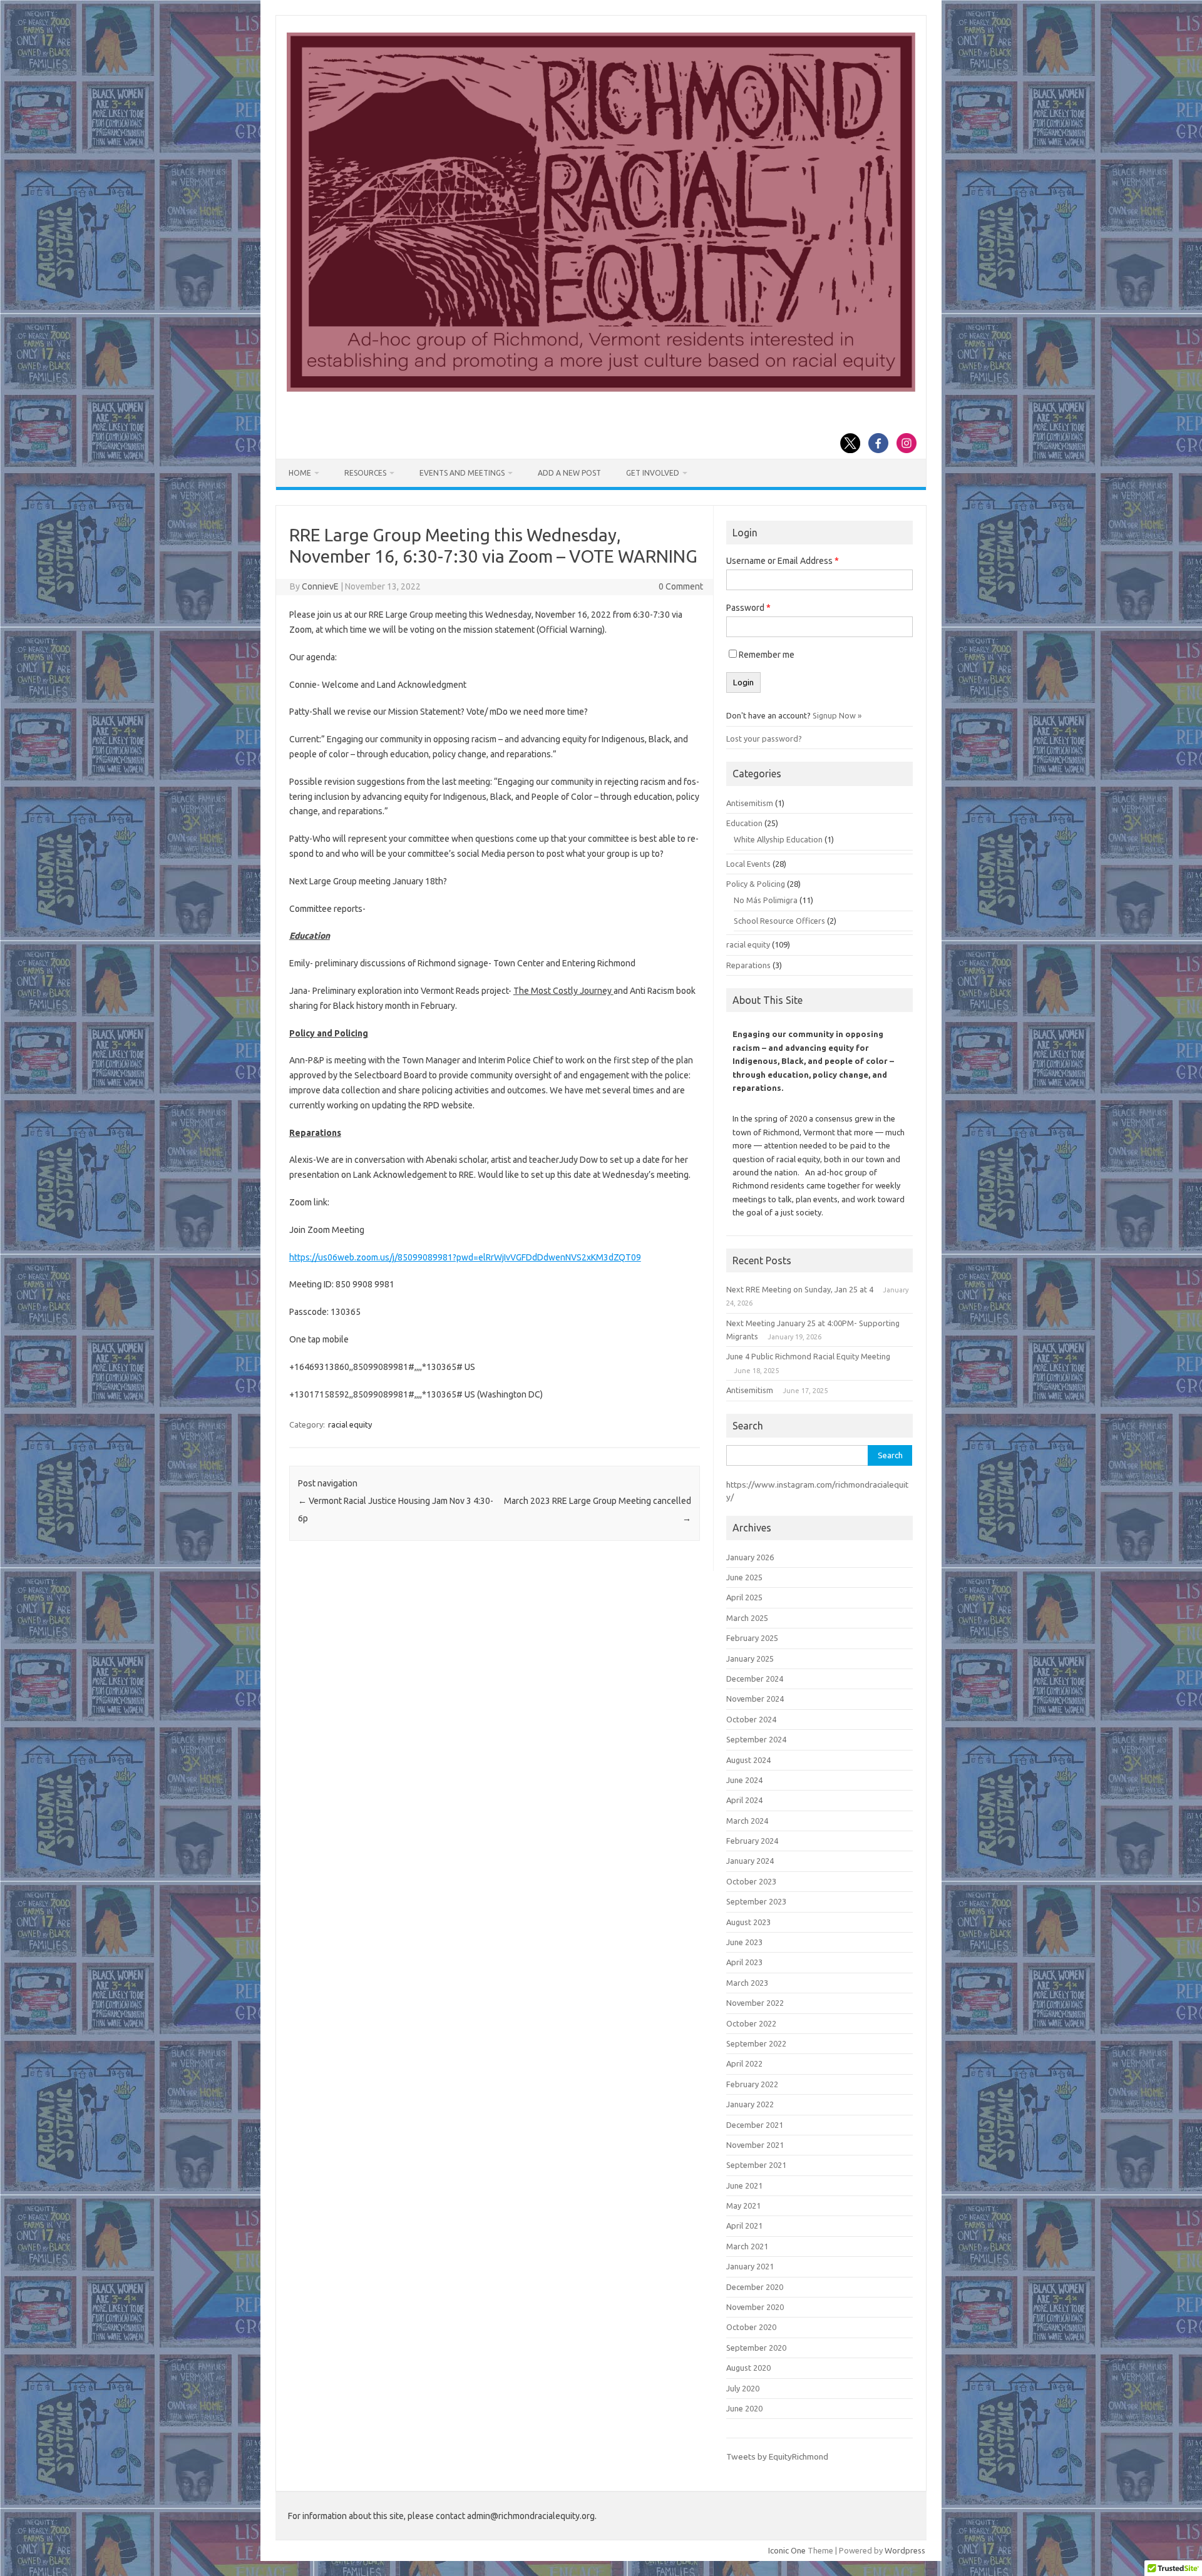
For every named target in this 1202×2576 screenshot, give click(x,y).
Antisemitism (750, 803)
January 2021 (750, 2266)
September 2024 (756, 1739)
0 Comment (681, 586)
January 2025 (750, 1659)
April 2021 (744, 2226)
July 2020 (743, 2388)
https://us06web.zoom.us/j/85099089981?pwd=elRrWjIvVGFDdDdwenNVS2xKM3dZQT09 (465, 1257)
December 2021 (755, 2125)
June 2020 (744, 2408)
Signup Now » (837, 715)
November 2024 (755, 1699)
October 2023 (751, 1881)
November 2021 (755, 2145)
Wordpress (905, 2550)
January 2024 (750, 1861)
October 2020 (751, 2327)
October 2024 (751, 1719)
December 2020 (755, 2287)
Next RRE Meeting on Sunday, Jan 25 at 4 (800, 1289)
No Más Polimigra (766, 900)
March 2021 (747, 2246)
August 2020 (748, 2368)
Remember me (767, 655)
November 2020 (755, 2307)
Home (300, 473)
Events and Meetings (462, 473)
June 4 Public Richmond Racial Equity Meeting (808, 1356)
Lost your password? (764, 739)
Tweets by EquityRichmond (777, 2456)
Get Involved (653, 473)
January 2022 (750, 2104)
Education (744, 823)
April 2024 (744, 1800)
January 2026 (750, 1557)
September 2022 (756, 2043)
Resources (365, 473)
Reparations (748, 965)
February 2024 (752, 1841)
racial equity (350, 1424)
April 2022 (744, 2063)
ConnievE (320, 586)
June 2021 (744, 2185)
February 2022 (752, 2084)
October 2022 (751, 2023)
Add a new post (569, 473)
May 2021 (743, 2205)
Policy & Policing (756, 884)
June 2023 (744, 1942)
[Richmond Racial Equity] (601, 389)
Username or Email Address (783, 561)
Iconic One (787, 2550)
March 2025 (747, 1618)
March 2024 (747, 1821)
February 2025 (752, 1638)
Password (748, 608)
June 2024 (744, 1780)
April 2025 (744, 1597)
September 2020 (756, 2348)
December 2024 (755, 1679)
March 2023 (747, 1983)
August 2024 (748, 1760)
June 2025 (744, 1577)
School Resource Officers (779, 921)
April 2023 (744, 1962)
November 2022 (755, 2003)
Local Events (748, 864)
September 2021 (756, 2165)
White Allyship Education (778, 839)
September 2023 (756, 1901)
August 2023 (748, 1922)
